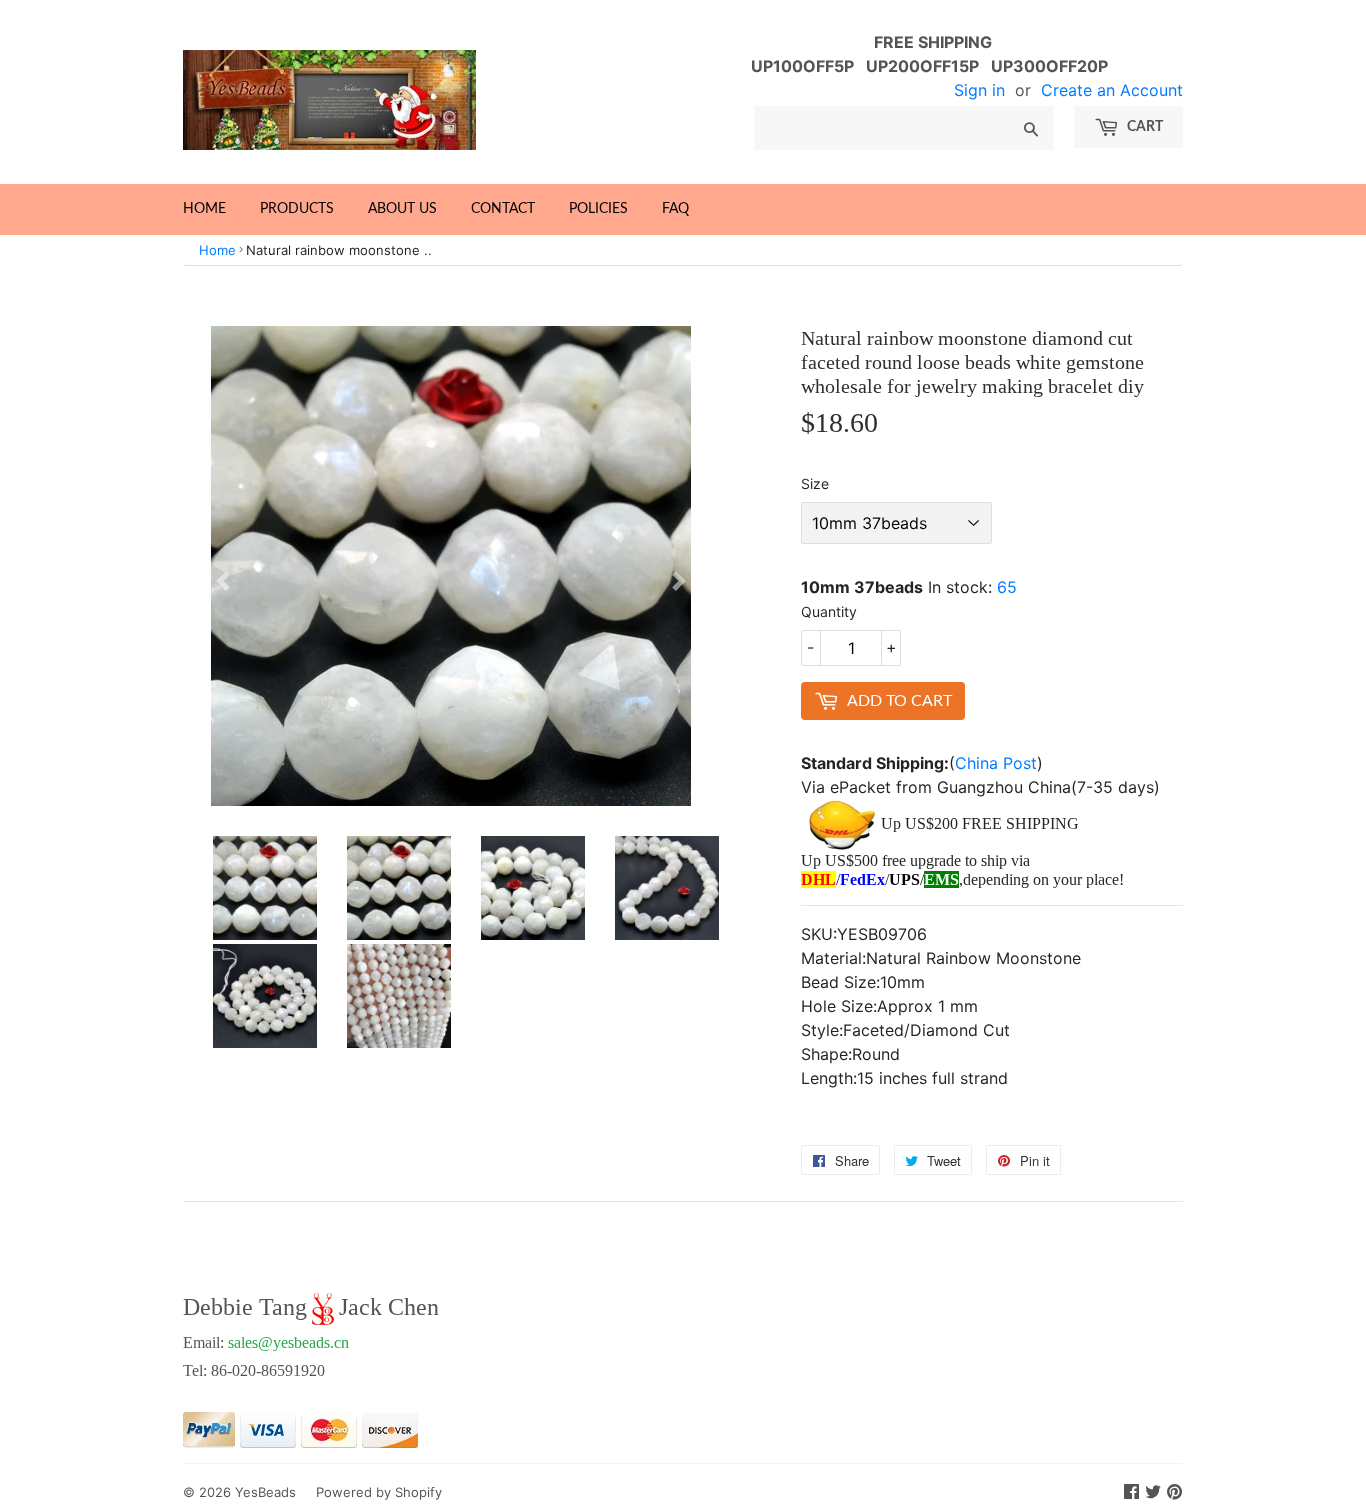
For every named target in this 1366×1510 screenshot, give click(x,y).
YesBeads (265, 1492)
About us (402, 209)
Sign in (979, 90)
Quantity (829, 611)
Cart (1143, 127)
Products (297, 209)
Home (204, 209)
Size (815, 483)
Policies (598, 209)
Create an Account (1112, 90)
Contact (503, 209)
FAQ (675, 209)
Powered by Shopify (379, 1492)
